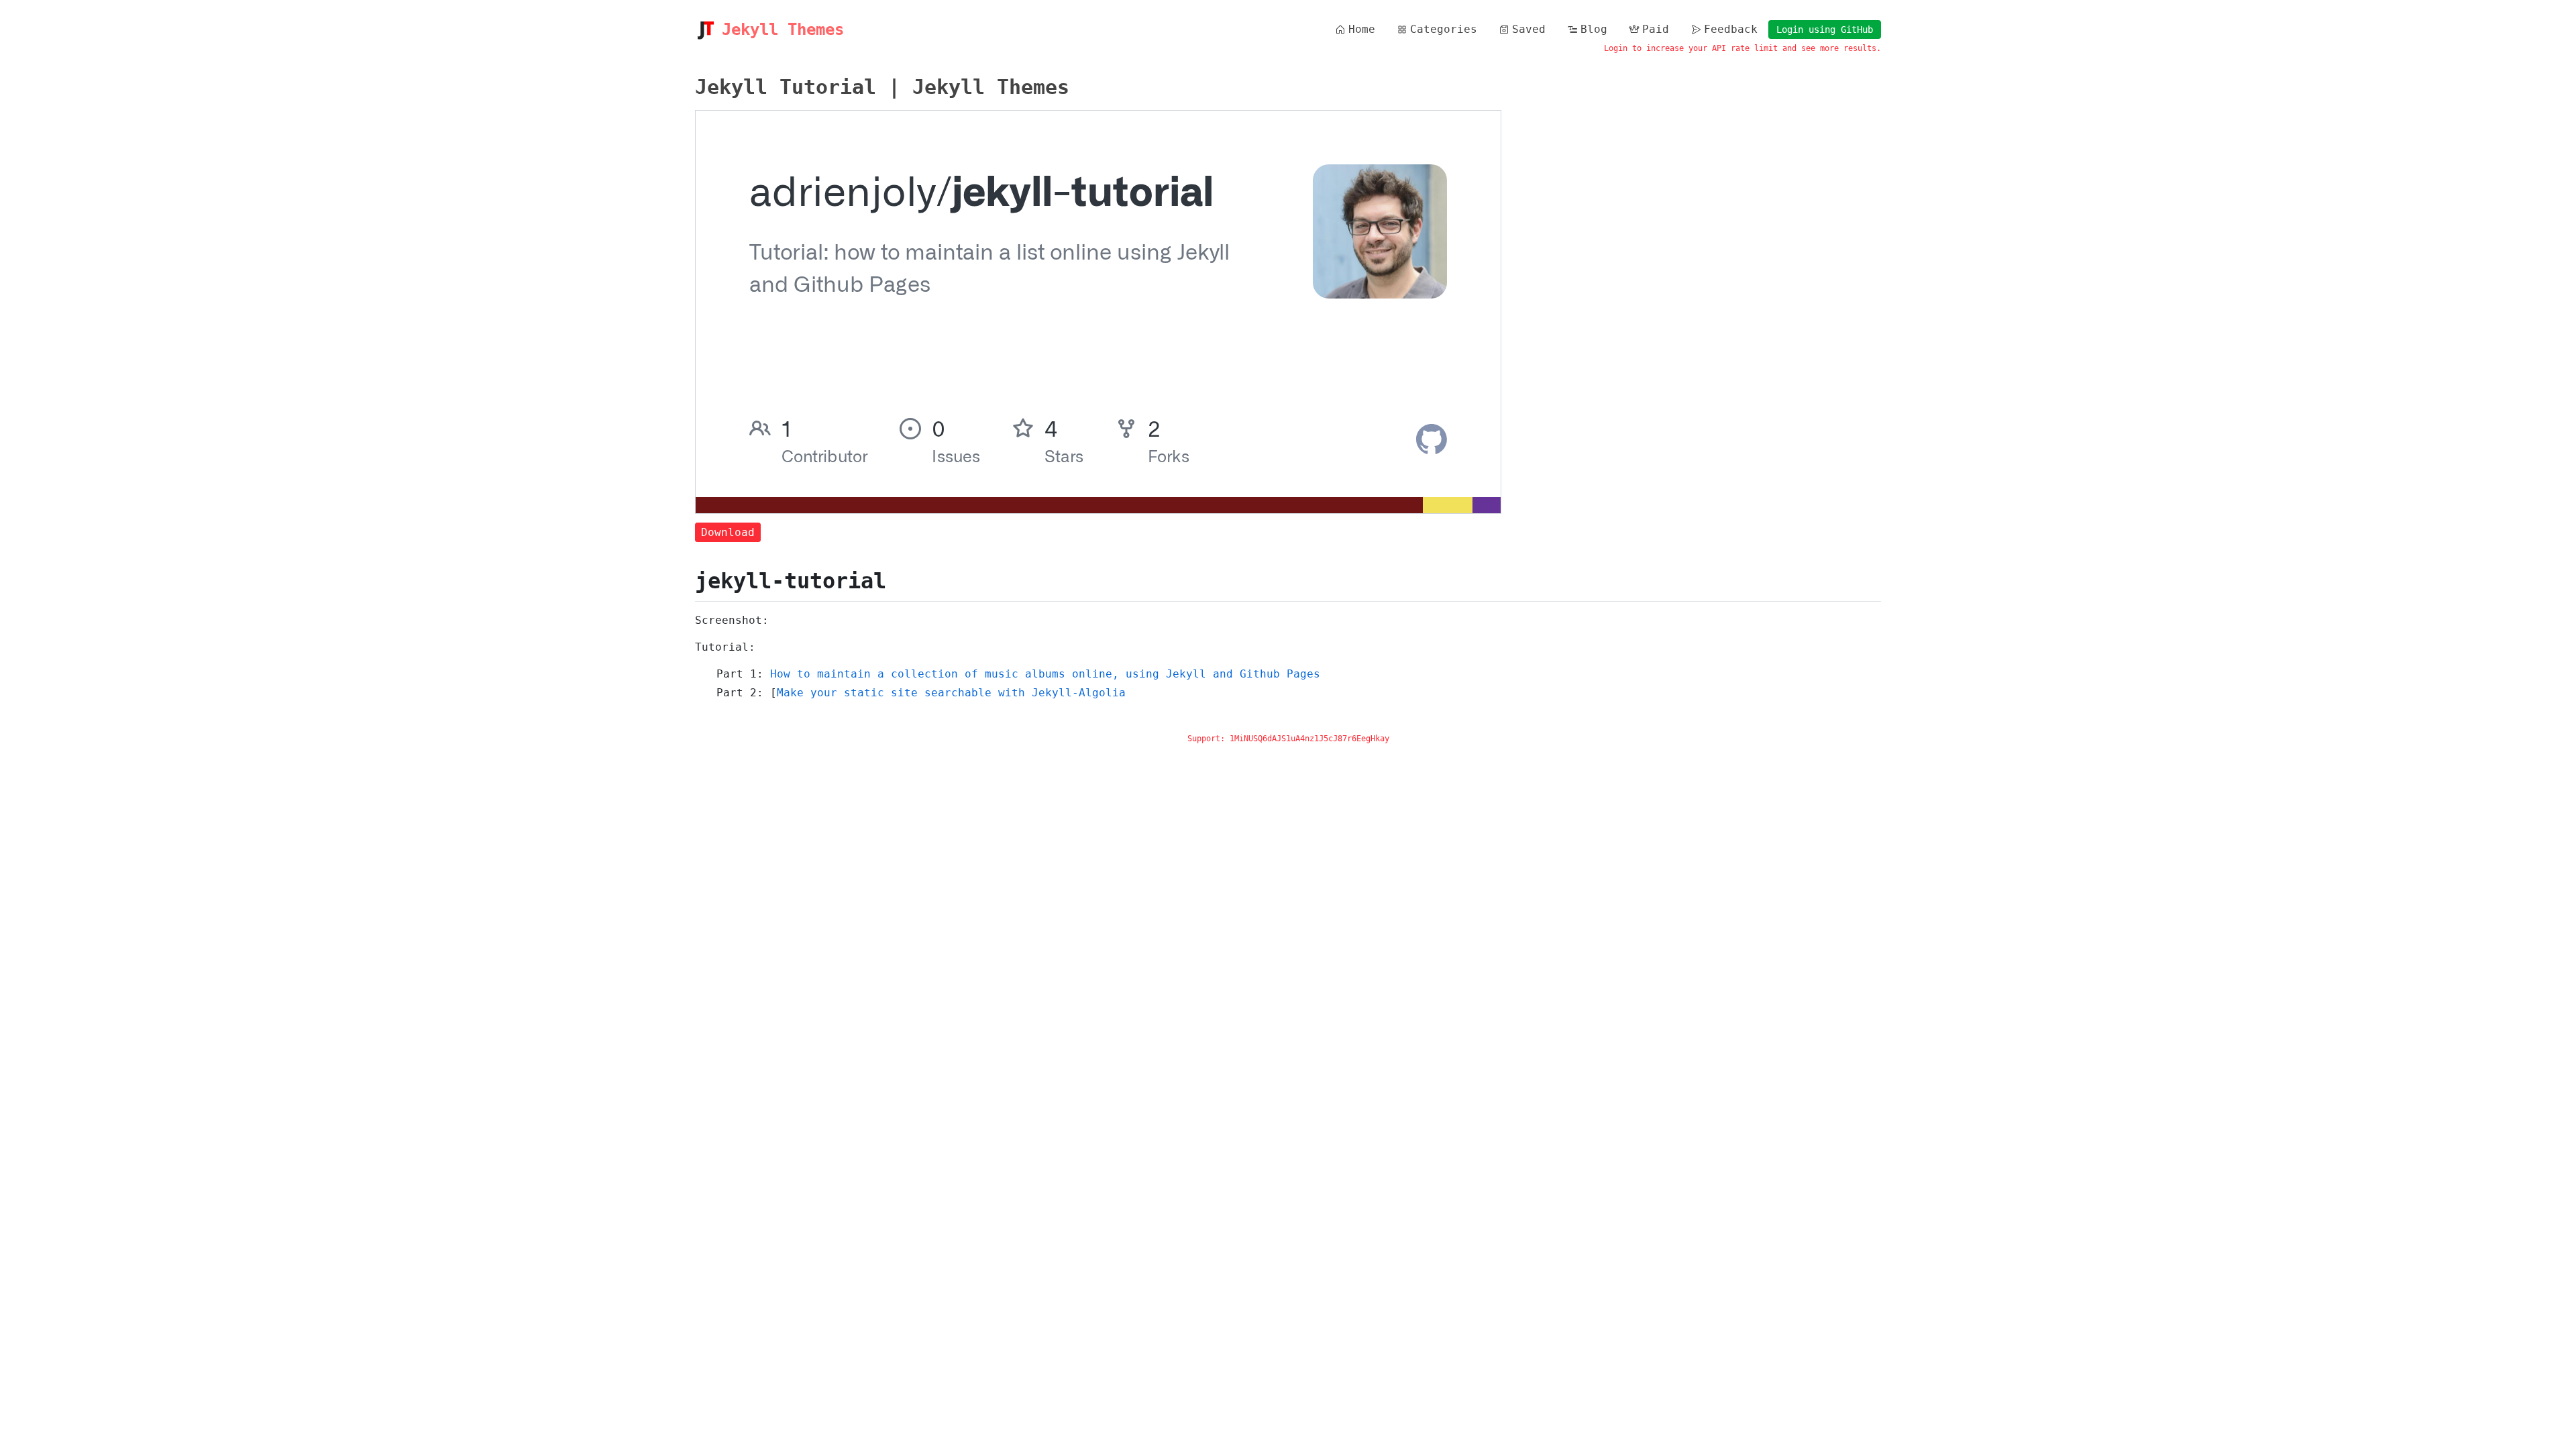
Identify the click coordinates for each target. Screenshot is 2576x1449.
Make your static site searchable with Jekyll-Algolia (951, 693)
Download (728, 532)
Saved (1529, 29)
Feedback (1731, 29)
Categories (1444, 29)
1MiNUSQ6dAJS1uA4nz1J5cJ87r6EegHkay (1309, 739)
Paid (1656, 29)
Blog (1594, 29)
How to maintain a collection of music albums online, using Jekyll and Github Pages (1045, 674)
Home (1362, 29)
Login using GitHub (1825, 30)
